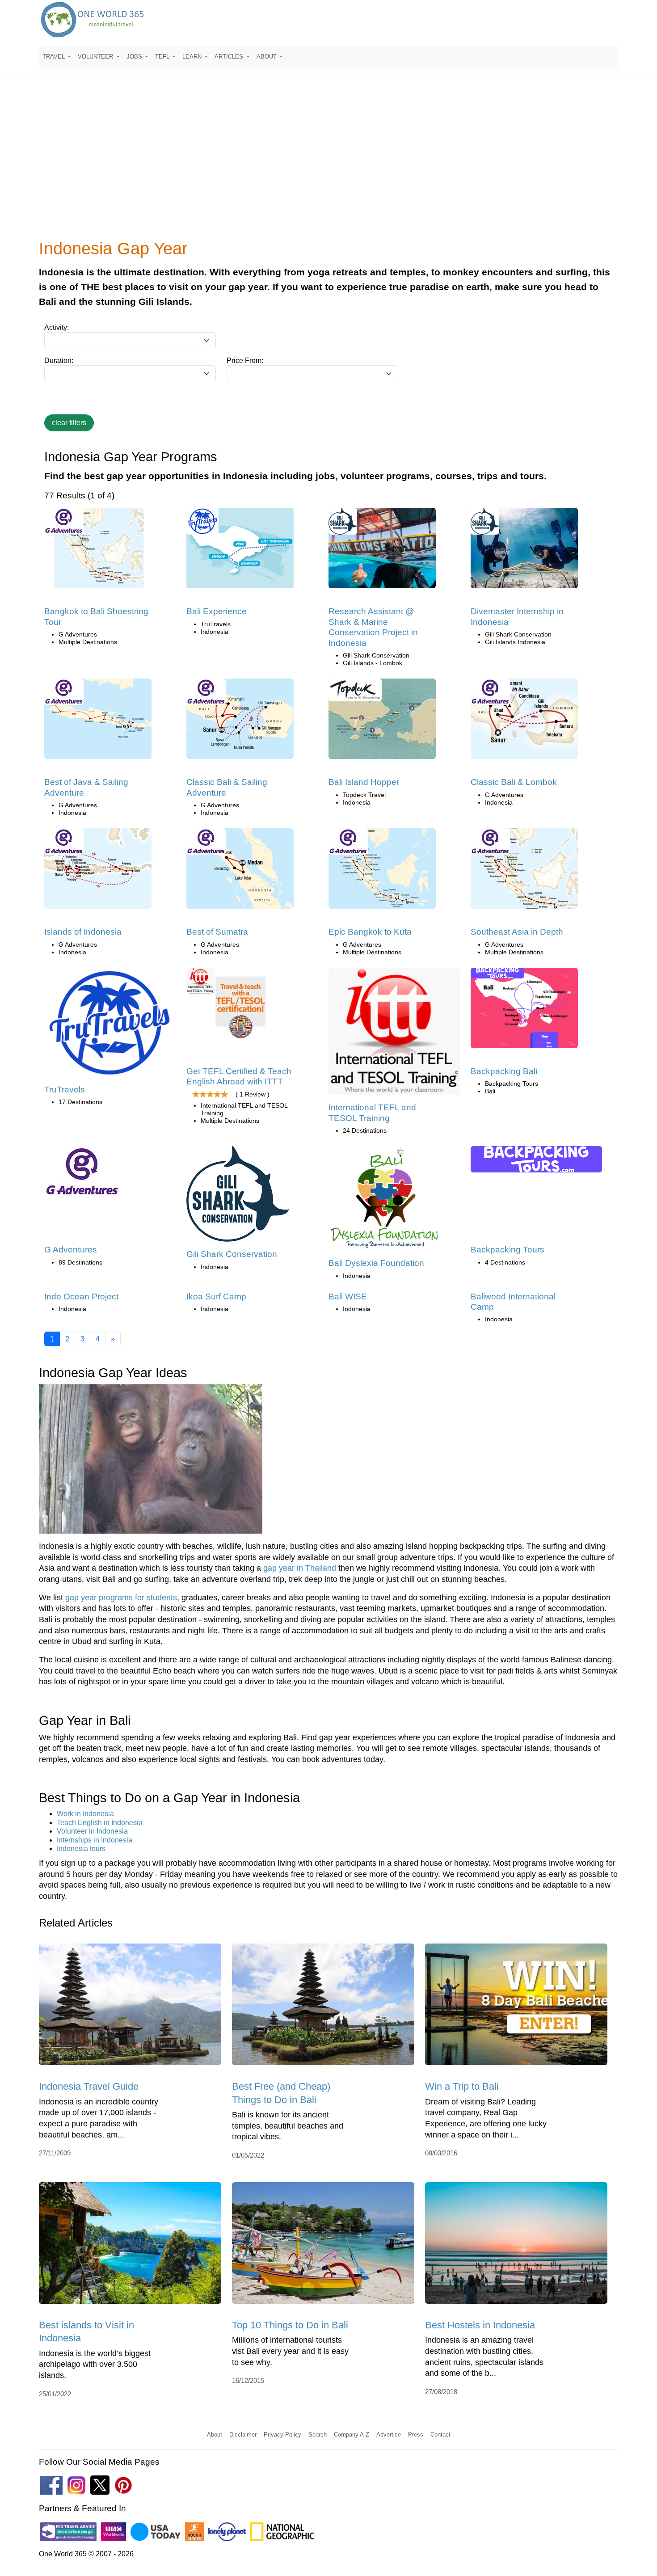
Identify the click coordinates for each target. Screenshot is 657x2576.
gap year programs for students (121, 1598)
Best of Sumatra (217, 932)
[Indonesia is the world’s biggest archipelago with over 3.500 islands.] (130, 2246)
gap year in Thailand (300, 1568)
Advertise (389, 2435)
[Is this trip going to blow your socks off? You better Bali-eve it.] (240, 551)
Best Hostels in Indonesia (480, 2325)
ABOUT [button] (267, 57)
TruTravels (65, 1090)
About (215, 2435)
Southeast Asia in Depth (517, 932)
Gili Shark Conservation (232, 1254)
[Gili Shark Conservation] (238, 1197)
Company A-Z (352, 2435)
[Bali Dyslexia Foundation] (384, 1201)
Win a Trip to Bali (462, 2086)
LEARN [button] (193, 57)
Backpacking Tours (507, 1250)
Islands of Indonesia (83, 932)
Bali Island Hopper (364, 782)
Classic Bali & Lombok (514, 782)
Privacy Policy (282, 2435)
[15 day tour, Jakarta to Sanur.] (98, 722)
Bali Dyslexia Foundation (376, 1263)
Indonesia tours (81, 1849)
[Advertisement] (328, 163)
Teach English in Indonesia (100, 1823)
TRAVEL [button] (55, 57)
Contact (440, 2435)
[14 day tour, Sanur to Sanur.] (240, 722)
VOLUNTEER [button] (96, 57)
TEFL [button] (163, 57)
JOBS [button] (135, 57)
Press (416, 2435)
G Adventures (71, 1250)
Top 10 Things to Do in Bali (290, 2325)
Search (318, 2435)
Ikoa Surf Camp (216, 1296)
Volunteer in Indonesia (92, 1831)
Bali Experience (217, 611)
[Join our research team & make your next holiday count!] (382, 551)
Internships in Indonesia (95, 1840)
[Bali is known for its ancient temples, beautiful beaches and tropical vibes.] (323, 2007)
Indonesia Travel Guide (89, 2086)
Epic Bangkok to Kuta (370, 932)
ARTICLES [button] (230, 57)
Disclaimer (243, 2435)
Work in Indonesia (85, 1814)
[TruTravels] (110, 1026)
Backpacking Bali (504, 1071)
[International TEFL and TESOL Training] (394, 1035)
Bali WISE (348, 1296)
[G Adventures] (82, 1174)
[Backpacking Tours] (536, 1162)
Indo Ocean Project (81, 1296)
